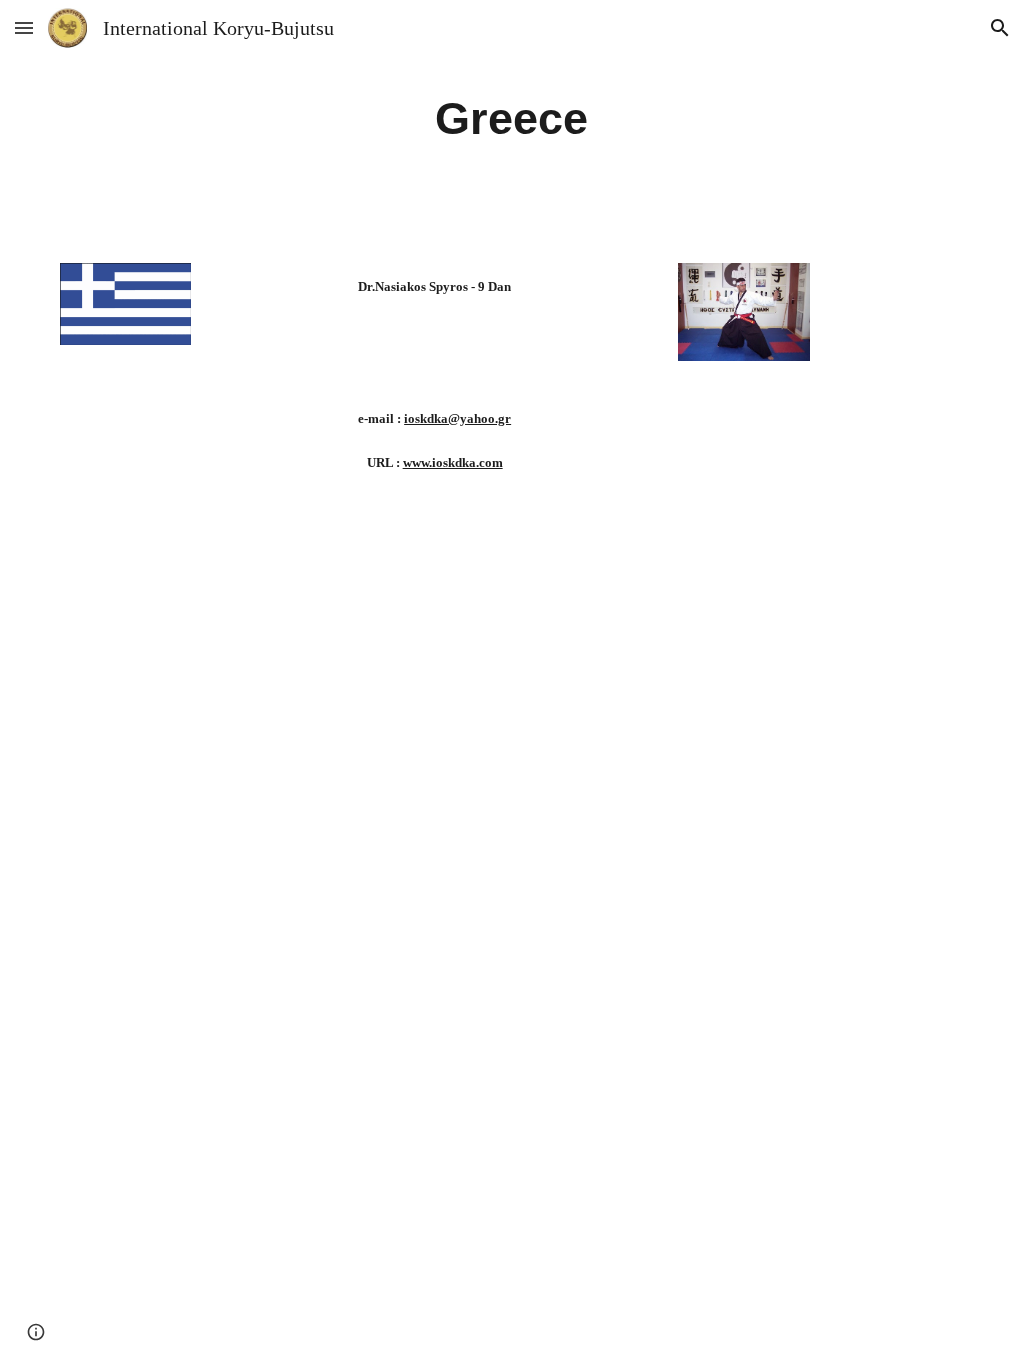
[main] (511, 119)
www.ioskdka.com (453, 462)
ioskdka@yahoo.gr (457, 418)
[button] (24, 27)
